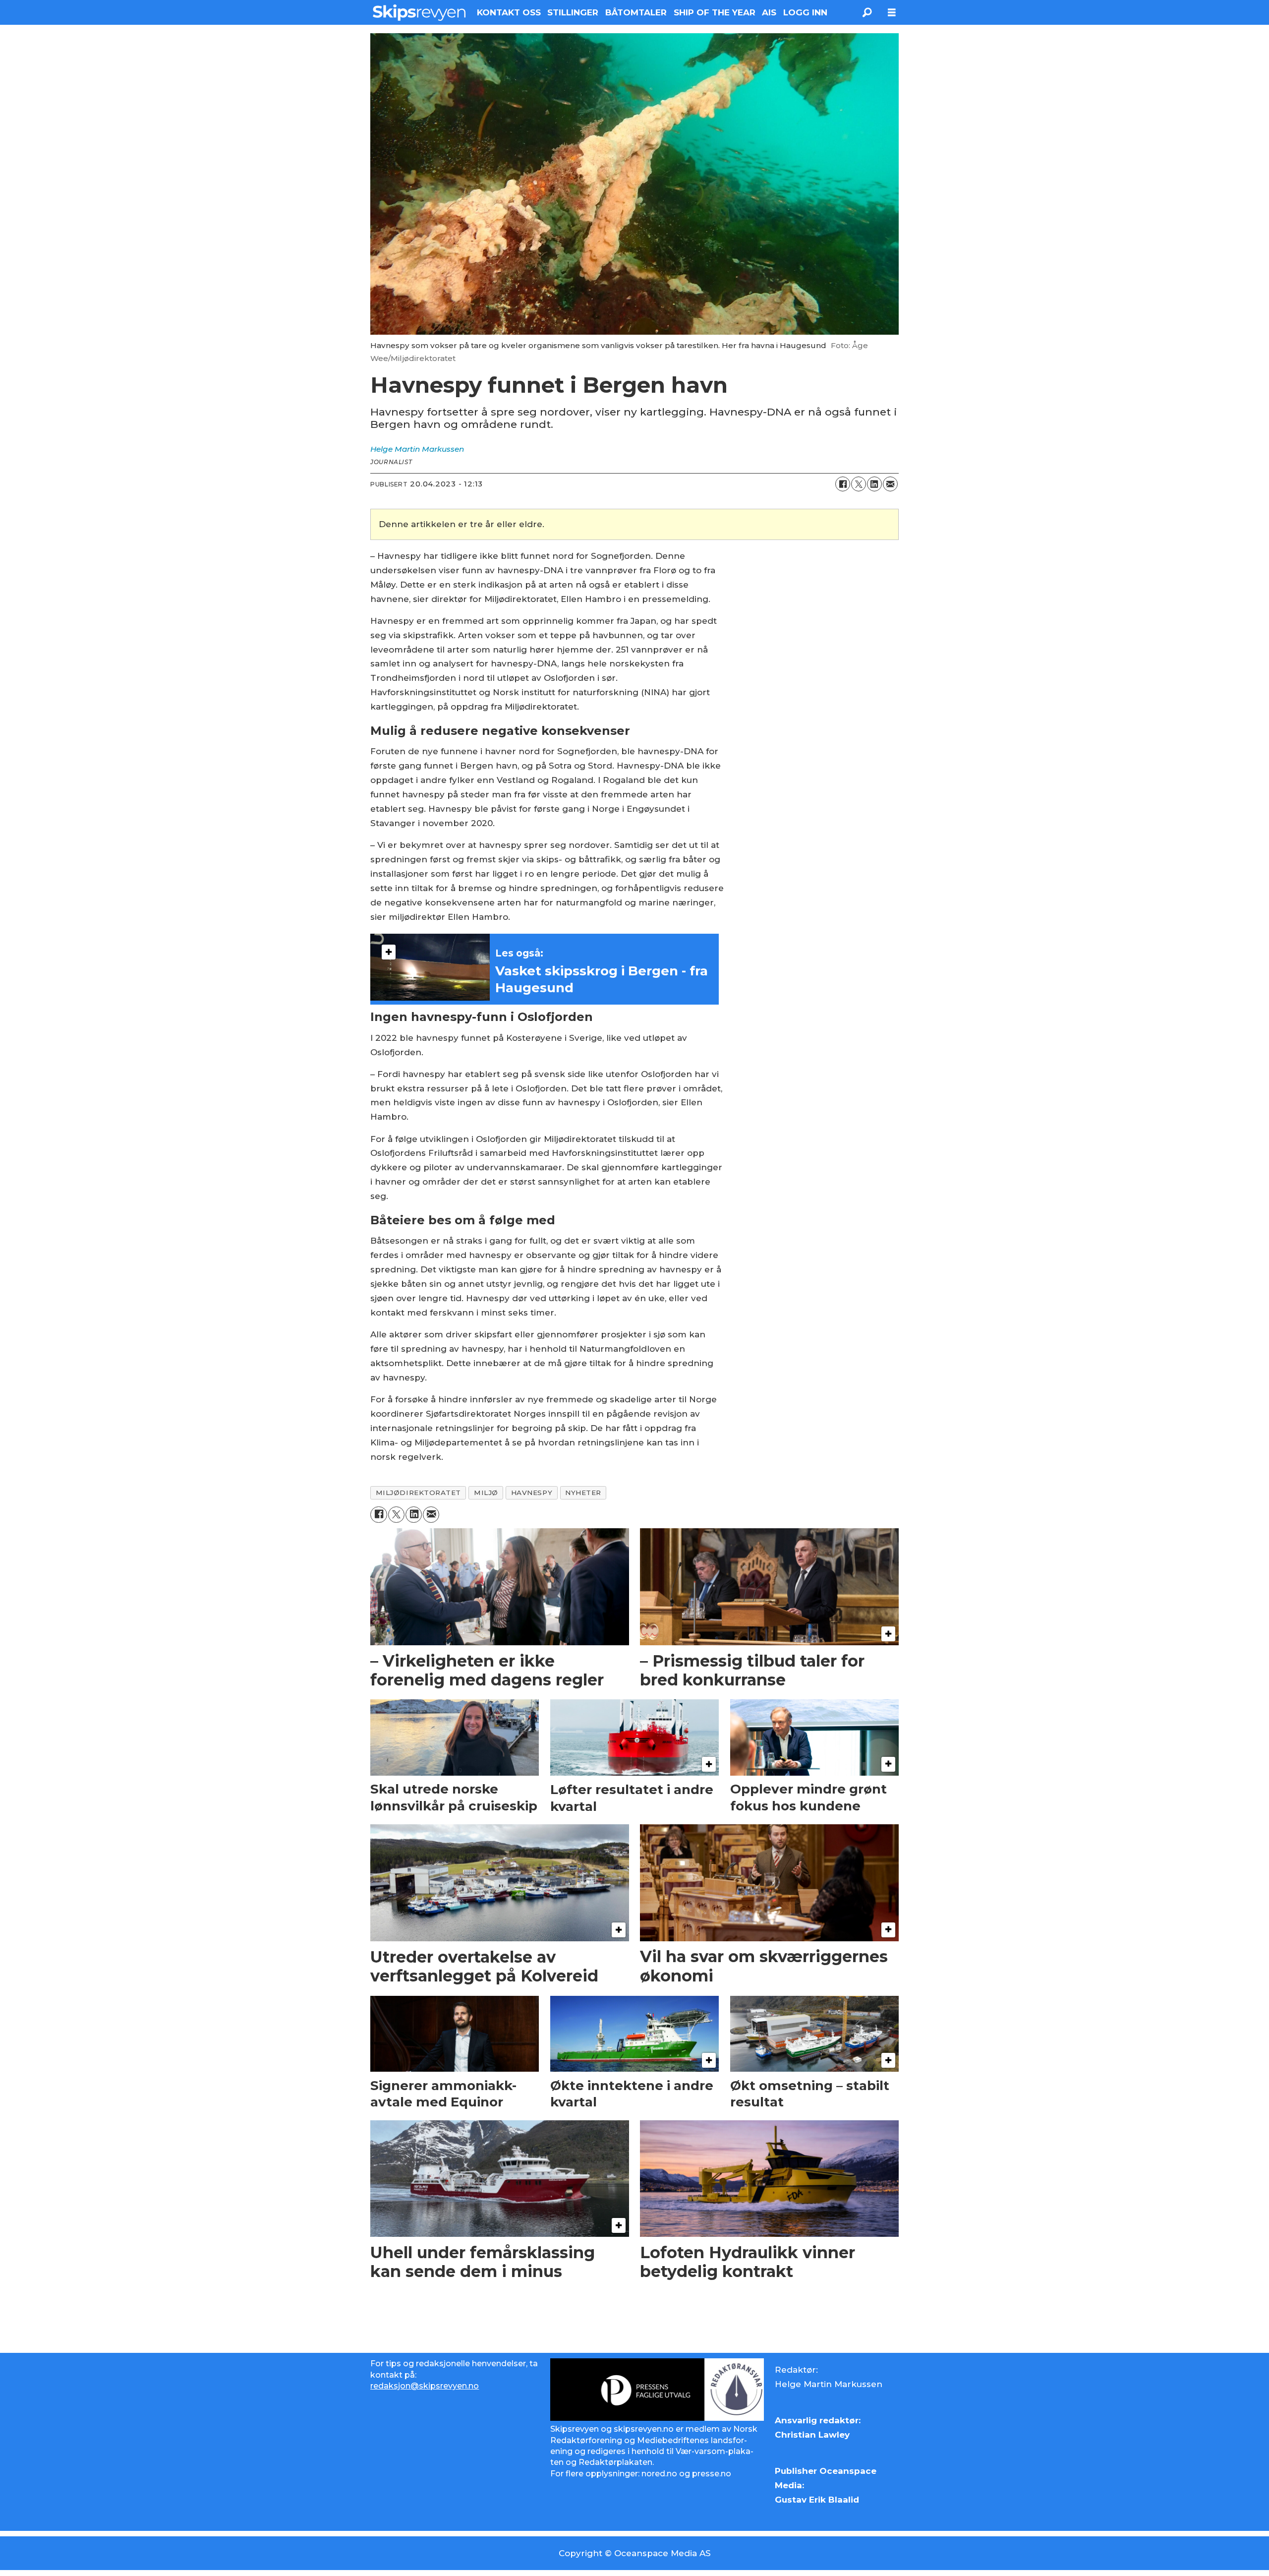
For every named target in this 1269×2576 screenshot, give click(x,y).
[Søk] (867, 12)
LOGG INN (805, 12)
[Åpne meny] (892, 13)
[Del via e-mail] (890, 484)
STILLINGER (573, 12)
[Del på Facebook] (843, 484)
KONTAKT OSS (509, 12)
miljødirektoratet (418, 1493)
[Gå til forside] (419, 12)
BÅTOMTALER (636, 12)
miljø (486, 1493)
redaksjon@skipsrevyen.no (425, 2386)
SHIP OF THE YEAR (715, 12)
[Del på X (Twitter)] (859, 484)
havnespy (532, 1493)
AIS (769, 12)
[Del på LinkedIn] (874, 484)
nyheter (583, 1493)
